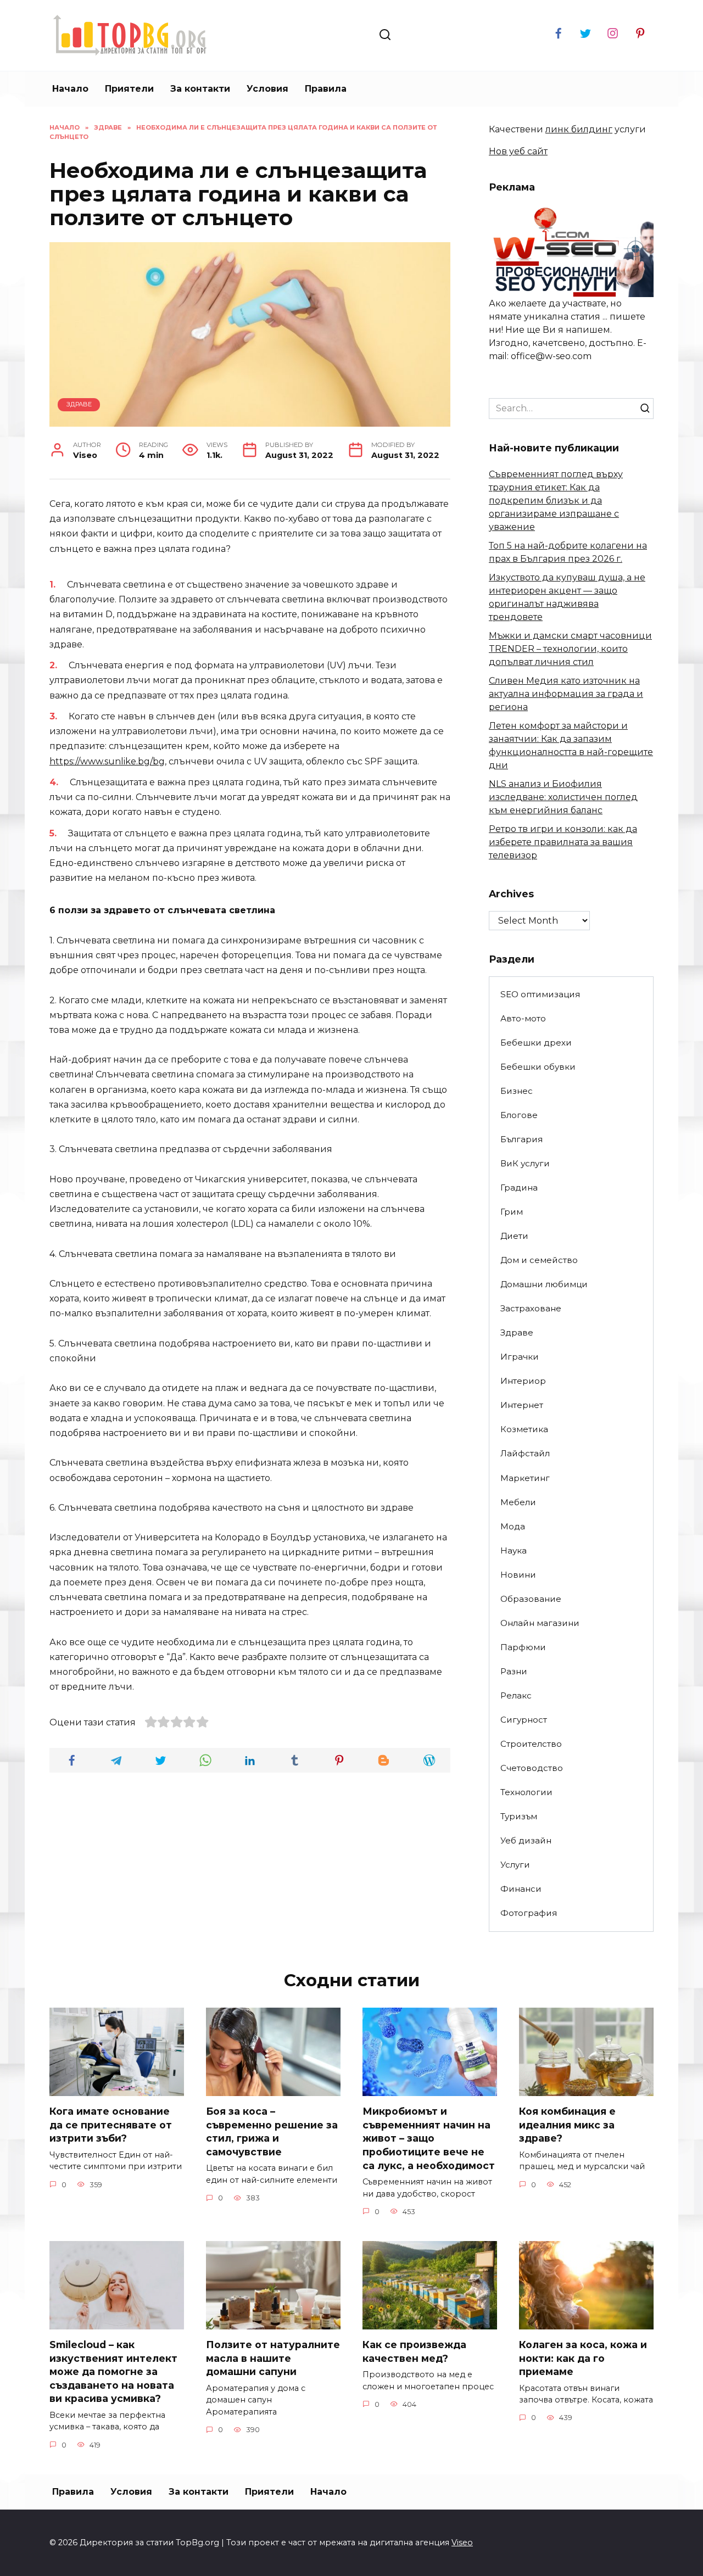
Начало (70, 89)
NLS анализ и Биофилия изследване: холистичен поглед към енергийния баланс (563, 797)
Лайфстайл (525, 1453)
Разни (514, 1671)
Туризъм (519, 1816)
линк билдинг (579, 129)
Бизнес (517, 1091)
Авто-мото (523, 1018)
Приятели (129, 89)
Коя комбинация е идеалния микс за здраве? (567, 2125)
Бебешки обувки (538, 1067)
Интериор (523, 1381)
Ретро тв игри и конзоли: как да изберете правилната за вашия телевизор (563, 842)
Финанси (521, 1889)
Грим (512, 1212)
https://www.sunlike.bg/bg (107, 761)
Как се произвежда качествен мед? (414, 2351)
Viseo (462, 2543)
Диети (514, 1236)
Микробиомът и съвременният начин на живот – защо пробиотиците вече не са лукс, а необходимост (429, 2138)
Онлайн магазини (540, 1623)
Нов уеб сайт (518, 151)
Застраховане (531, 1308)
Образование (531, 1599)
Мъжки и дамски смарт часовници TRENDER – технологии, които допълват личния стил (570, 649)
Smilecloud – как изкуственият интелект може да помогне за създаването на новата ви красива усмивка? (113, 2372)
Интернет (522, 1405)
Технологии (526, 1792)
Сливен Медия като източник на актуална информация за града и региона (566, 694)
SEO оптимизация (540, 994)
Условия (267, 89)
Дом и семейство (539, 1260)
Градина (519, 1188)
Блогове (519, 1115)
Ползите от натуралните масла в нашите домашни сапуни (273, 2358)
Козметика (524, 1429)
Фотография (529, 1913)
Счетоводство (532, 1768)
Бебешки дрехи (536, 1043)
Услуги (515, 1865)
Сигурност (524, 1720)
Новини (518, 1575)
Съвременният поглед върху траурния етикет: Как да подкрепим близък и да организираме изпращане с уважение (556, 501)
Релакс (516, 1695)
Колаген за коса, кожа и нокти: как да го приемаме (583, 2358)
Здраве (79, 404)
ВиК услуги (525, 1163)
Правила (326, 89)
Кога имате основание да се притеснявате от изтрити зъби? (111, 2125)
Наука (514, 1550)
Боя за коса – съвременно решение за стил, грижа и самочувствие (272, 2131)
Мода (513, 1526)
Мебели (518, 1502)
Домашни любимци (544, 1284)
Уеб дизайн (526, 1840)
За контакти (200, 89)
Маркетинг (525, 1478)
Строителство (531, 1744)
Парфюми (523, 1647)
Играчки (520, 1357)
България (521, 1139)
